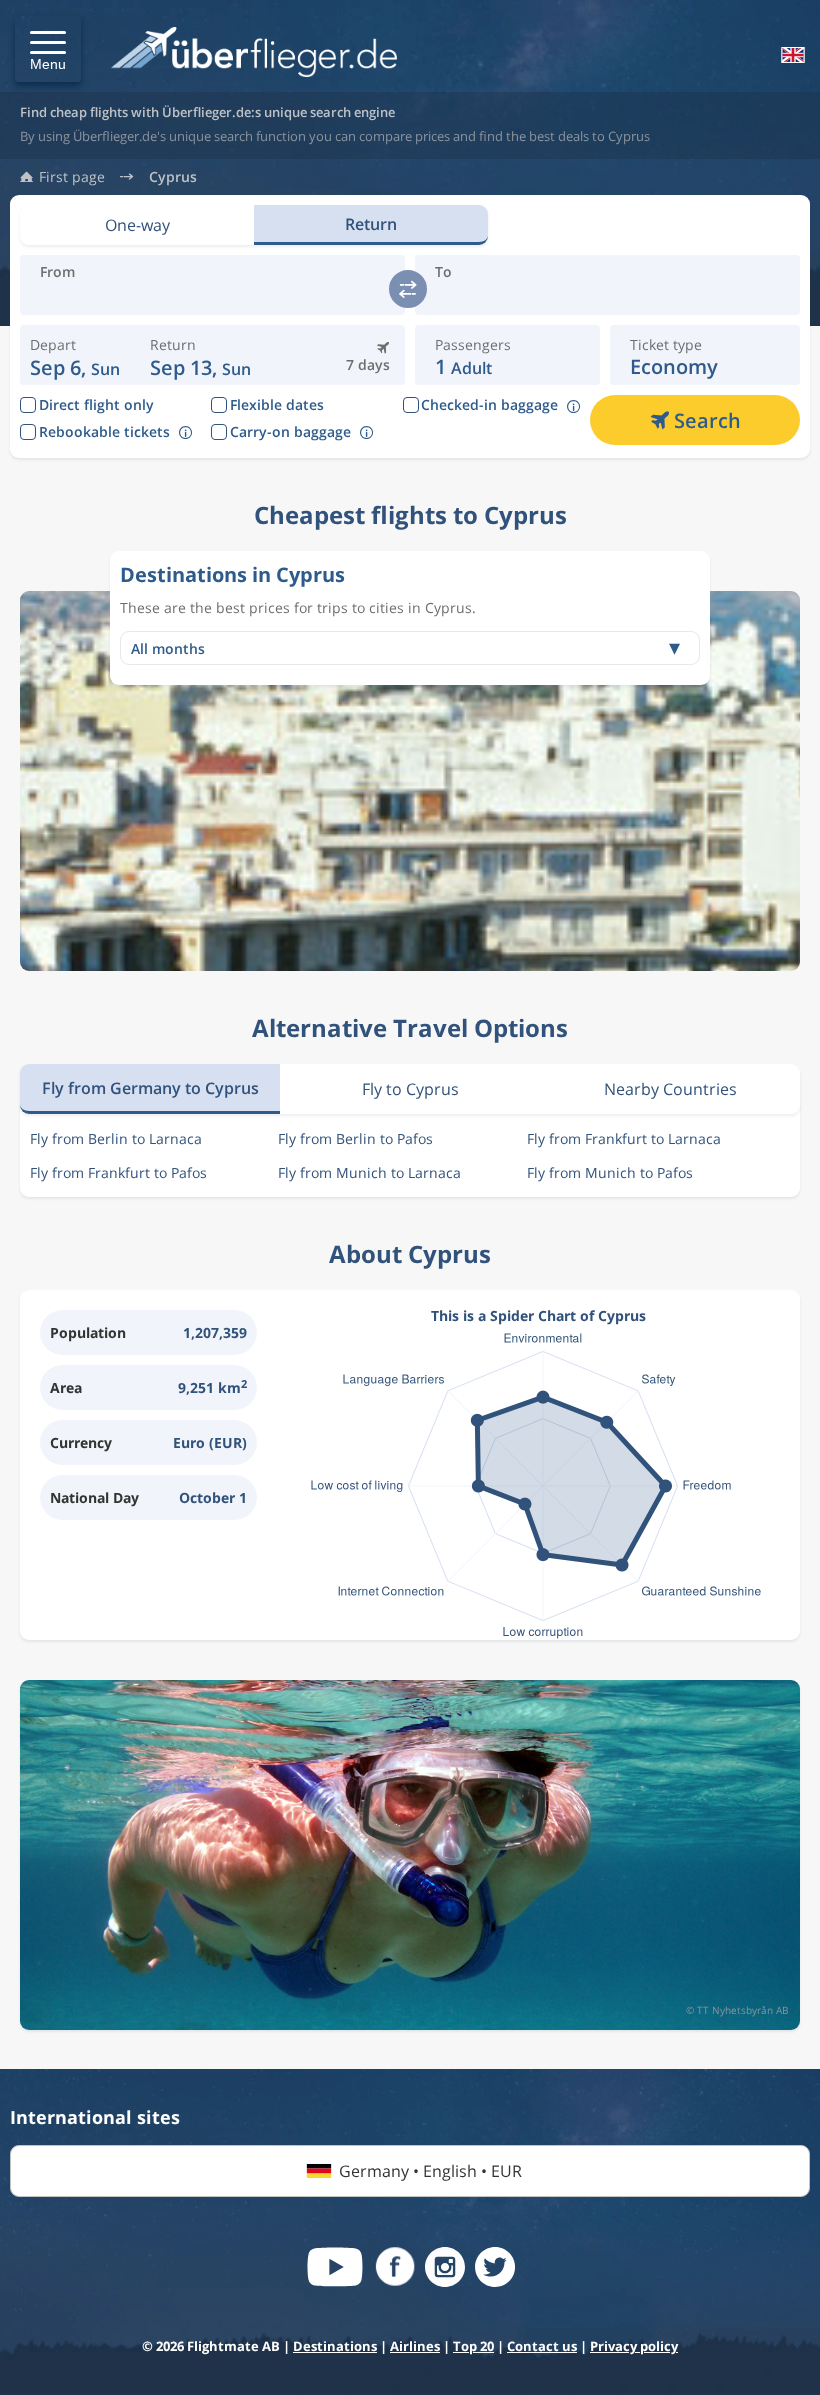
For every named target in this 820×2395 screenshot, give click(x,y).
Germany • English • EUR (430, 2171)
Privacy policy (634, 2346)
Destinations (335, 2346)
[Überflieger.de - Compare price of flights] (254, 53)
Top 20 (473, 2346)
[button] (48, 49)
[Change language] (791, 55)
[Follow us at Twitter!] (495, 2267)
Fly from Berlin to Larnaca (116, 1138)
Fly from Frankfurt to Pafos (118, 1172)
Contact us (542, 2346)
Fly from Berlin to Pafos (355, 1138)
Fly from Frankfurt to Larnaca (624, 1138)
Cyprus (173, 177)
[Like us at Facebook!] (395, 2267)
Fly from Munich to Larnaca (369, 1172)
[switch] (408, 289)
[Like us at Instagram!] (445, 2267)
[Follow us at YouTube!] (335, 2267)
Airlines (415, 2346)
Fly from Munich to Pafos (610, 1172)
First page (72, 177)
